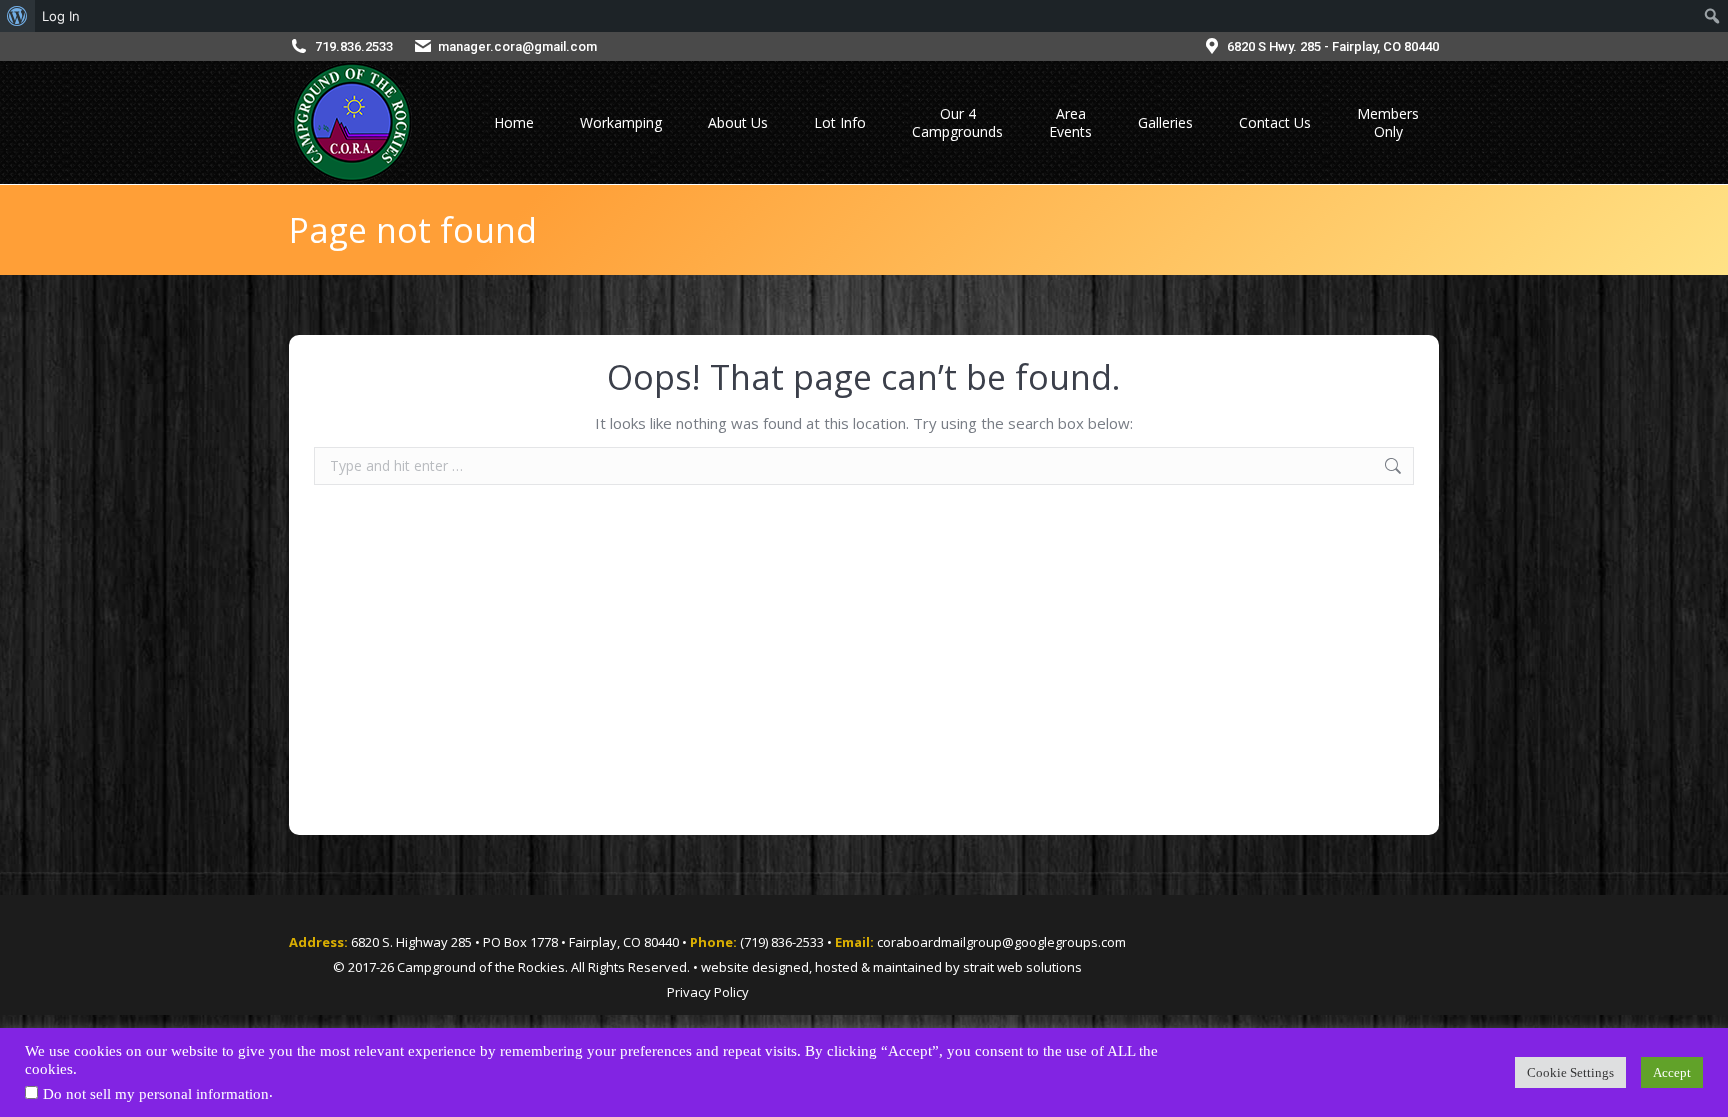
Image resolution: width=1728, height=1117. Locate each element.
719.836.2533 (354, 46)
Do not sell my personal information (156, 1094)
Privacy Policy (708, 992)
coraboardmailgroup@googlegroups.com (1001, 942)
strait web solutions (1022, 967)
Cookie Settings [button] (1570, 1072)
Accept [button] (1672, 1072)
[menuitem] (17, 16)
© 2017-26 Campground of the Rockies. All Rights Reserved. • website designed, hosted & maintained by (648, 967)
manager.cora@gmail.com (517, 46)
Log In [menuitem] (61, 16)
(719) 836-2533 (782, 942)
